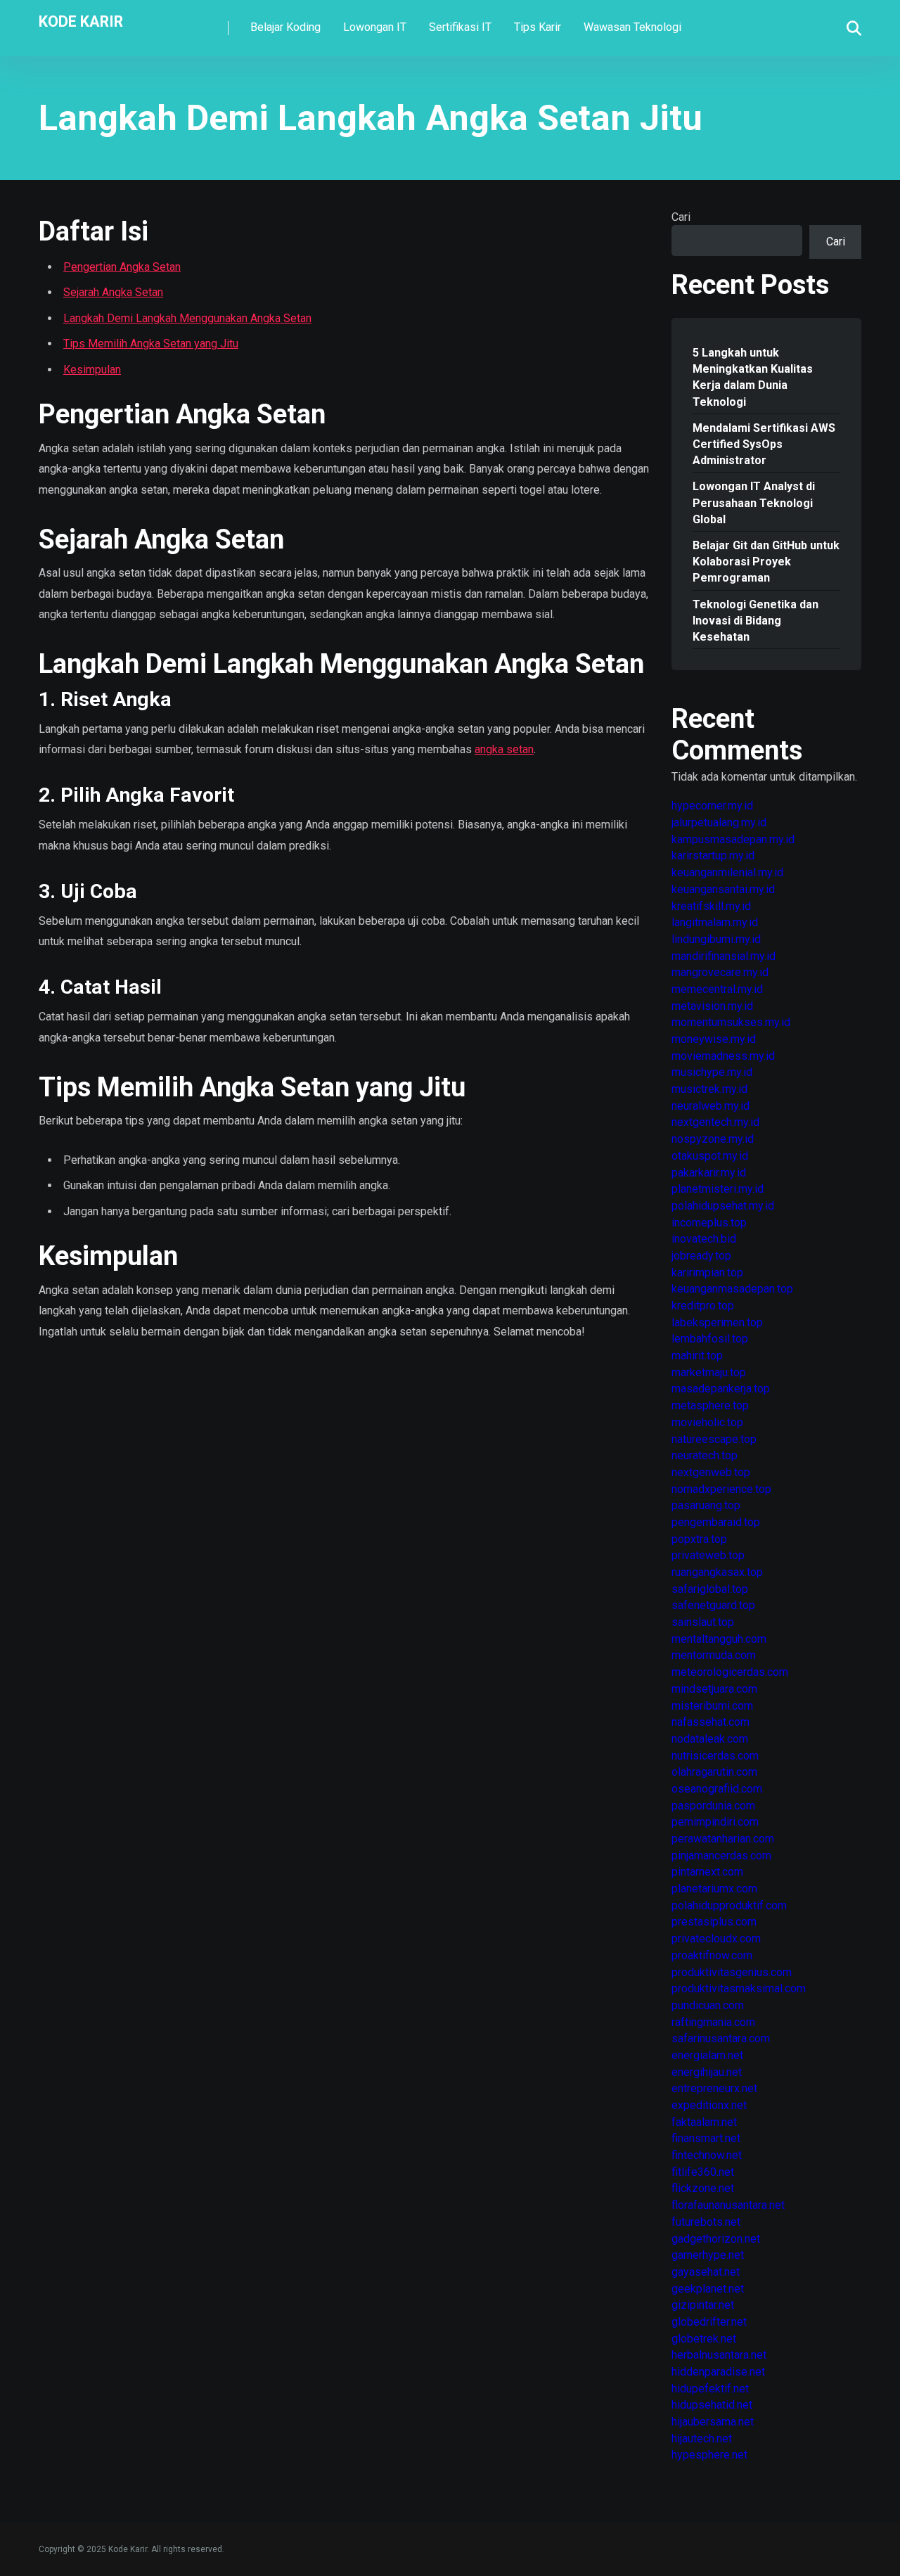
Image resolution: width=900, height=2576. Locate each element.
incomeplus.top (709, 1223)
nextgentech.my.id (715, 1122)
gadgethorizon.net (716, 2239)
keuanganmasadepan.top (732, 1289)
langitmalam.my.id (715, 922)
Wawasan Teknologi (632, 27)
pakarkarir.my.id (709, 1173)
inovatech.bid (704, 1239)
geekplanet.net (708, 2289)
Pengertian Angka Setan (122, 267)
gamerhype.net (708, 2255)
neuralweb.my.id (711, 1106)
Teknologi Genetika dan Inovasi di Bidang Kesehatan (756, 621)
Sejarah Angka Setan (113, 292)
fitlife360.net (703, 2172)
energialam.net (707, 2055)
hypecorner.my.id (712, 806)
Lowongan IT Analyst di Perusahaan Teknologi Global (754, 502)
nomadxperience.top (721, 1489)
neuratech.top (705, 1455)
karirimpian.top (707, 1273)
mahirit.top (697, 1356)
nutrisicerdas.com (715, 1756)
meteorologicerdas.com (730, 1672)
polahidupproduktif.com (729, 1905)
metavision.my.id (712, 1006)
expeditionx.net (709, 2105)
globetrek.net (704, 2339)
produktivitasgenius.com (732, 1972)
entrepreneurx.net (714, 2088)
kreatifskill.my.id (711, 906)
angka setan (504, 749)
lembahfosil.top (710, 1339)
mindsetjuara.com (714, 1689)
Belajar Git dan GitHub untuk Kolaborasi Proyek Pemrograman (766, 562)
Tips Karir (538, 27)
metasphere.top (710, 1405)
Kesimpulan (92, 370)
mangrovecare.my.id (720, 972)
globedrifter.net (709, 2322)
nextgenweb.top (711, 1472)
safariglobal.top (710, 1589)
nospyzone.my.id (713, 1139)
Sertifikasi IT (460, 27)
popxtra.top (699, 1539)
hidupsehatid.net (712, 2405)
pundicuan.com (708, 2005)
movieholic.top (707, 1422)
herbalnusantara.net (719, 2355)
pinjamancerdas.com (721, 1856)
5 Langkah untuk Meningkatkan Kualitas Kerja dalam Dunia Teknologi (753, 377)
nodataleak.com (710, 1739)
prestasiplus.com (714, 1922)
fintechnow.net (707, 2155)
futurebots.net (706, 2222)
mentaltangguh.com (719, 1639)
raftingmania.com (713, 2022)
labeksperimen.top (717, 1322)
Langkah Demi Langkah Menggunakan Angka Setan (187, 318)
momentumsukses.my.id (731, 1022)
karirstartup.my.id (713, 856)
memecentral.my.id (717, 989)
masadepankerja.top (721, 1389)
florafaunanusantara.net (728, 2205)
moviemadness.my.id (723, 1056)
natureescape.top (714, 1439)
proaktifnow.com (712, 1955)
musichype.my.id (712, 1072)
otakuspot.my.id (710, 1156)
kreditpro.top (703, 1306)
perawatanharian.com (723, 1839)
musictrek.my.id (709, 1089)
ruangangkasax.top (717, 1572)
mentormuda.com (714, 1655)
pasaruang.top (706, 1505)
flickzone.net (703, 2188)
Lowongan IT (375, 27)
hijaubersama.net (713, 2422)
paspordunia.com (713, 1806)
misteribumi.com (712, 1706)
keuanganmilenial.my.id (727, 872)
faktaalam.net (704, 2122)
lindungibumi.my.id (716, 939)
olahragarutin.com (714, 1772)
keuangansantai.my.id (723, 889)
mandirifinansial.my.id (724, 956)
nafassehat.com (711, 1722)
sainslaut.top (703, 1622)
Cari (681, 217)
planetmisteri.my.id (718, 1189)
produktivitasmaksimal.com (739, 1988)
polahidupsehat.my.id (723, 1206)
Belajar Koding (285, 27)
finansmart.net (706, 2138)
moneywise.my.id (714, 1039)
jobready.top (701, 1256)
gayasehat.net (706, 2272)
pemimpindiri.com (715, 1822)
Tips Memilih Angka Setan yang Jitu (151, 344)
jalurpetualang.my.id (719, 822)
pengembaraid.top (716, 1522)
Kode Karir (81, 21)
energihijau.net (707, 2072)
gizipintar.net (703, 2305)
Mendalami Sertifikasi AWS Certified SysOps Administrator (764, 444)
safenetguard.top (713, 1605)
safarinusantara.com (721, 2038)
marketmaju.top (709, 1372)
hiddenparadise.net (718, 2372)
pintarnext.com (707, 1872)
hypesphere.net (709, 2455)
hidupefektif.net (710, 2389)
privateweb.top (708, 1555)
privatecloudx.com (716, 1939)
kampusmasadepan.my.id (733, 839)
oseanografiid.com (717, 1789)
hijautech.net (702, 2439)
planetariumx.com (714, 1889)
